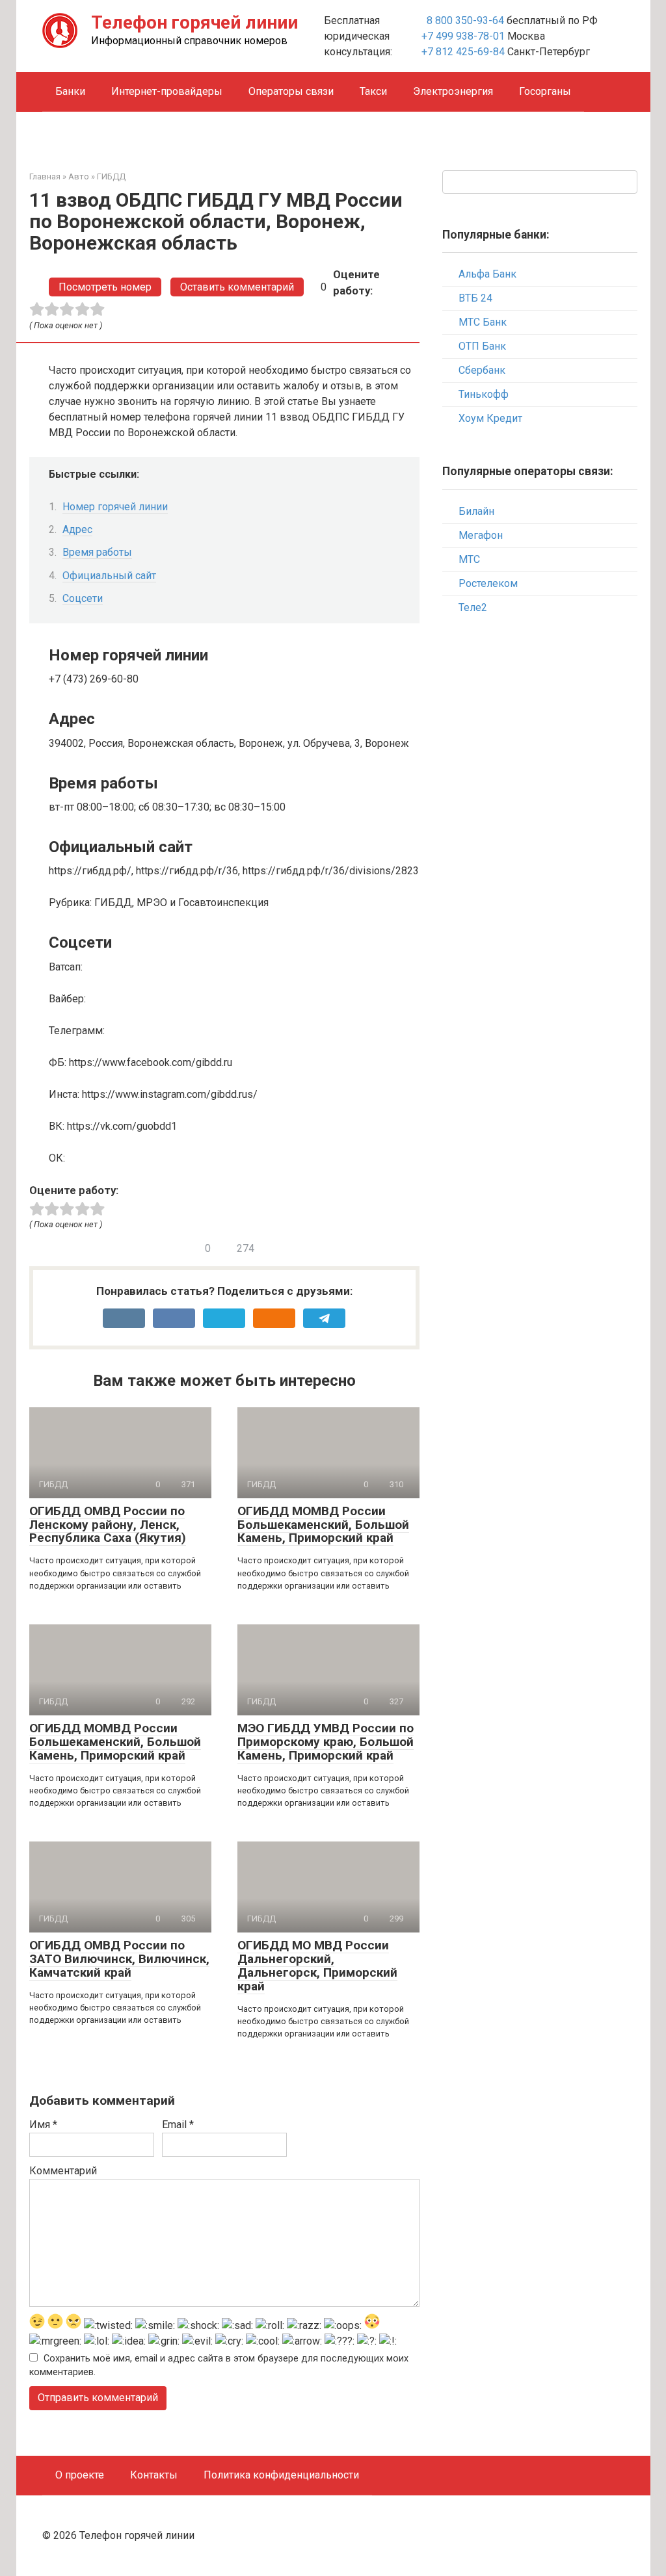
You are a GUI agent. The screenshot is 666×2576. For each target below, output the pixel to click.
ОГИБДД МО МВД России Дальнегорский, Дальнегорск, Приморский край (317, 1966)
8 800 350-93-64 (464, 20)
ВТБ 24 (475, 298)
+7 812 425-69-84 (463, 52)
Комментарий (63, 2171)
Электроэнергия (453, 91)
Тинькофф (484, 394)
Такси (373, 91)
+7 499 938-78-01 (463, 36)
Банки (70, 91)
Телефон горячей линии (194, 22)
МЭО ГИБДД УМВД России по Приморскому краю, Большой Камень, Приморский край (326, 1742)
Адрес (77, 529)
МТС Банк (483, 322)
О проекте (80, 2475)
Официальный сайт (109, 576)
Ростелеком (488, 583)
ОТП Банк (482, 346)
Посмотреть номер (105, 287)
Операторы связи (291, 91)
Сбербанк (482, 370)
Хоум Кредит (490, 418)
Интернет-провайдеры (167, 91)
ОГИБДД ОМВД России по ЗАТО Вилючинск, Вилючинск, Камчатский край (119, 1959)
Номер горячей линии (115, 507)
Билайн (476, 511)
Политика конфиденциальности (281, 2475)
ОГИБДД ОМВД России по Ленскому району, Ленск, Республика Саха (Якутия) (108, 1525)
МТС (469, 559)
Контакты (154, 2475)
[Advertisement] (540, 837)
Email (178, 2125)
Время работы (97, 552)
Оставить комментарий (237, 287)
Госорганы (545, 91)
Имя (43, 2125)
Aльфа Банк (487, 274)
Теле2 (473, 607)
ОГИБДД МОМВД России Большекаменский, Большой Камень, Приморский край (323, 1525)
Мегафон (481, 535)
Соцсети (83, 598)
